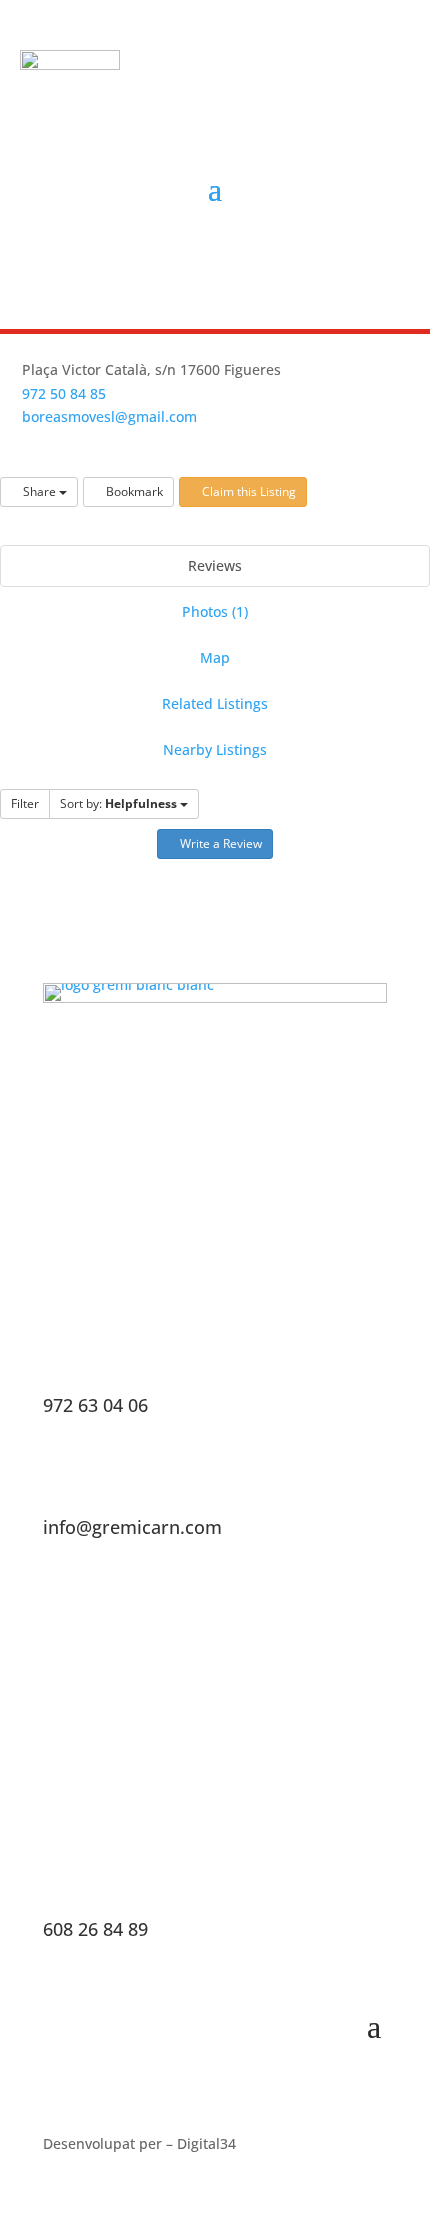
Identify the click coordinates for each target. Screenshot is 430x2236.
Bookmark (133, 491)
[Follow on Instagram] (210, 261)
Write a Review (219, 843)
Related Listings (215, 703)
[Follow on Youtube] (256, 261)
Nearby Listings (215, 749)
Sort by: (118, 803)
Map (215, 657)
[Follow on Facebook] (164, 261)
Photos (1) (215, 611)
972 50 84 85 (64, 393)
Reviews (215, 565)
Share (39, 491)
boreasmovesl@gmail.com (109, 416)
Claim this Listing (247, 491)
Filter (25, 803)
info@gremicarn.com (132, 1527)
